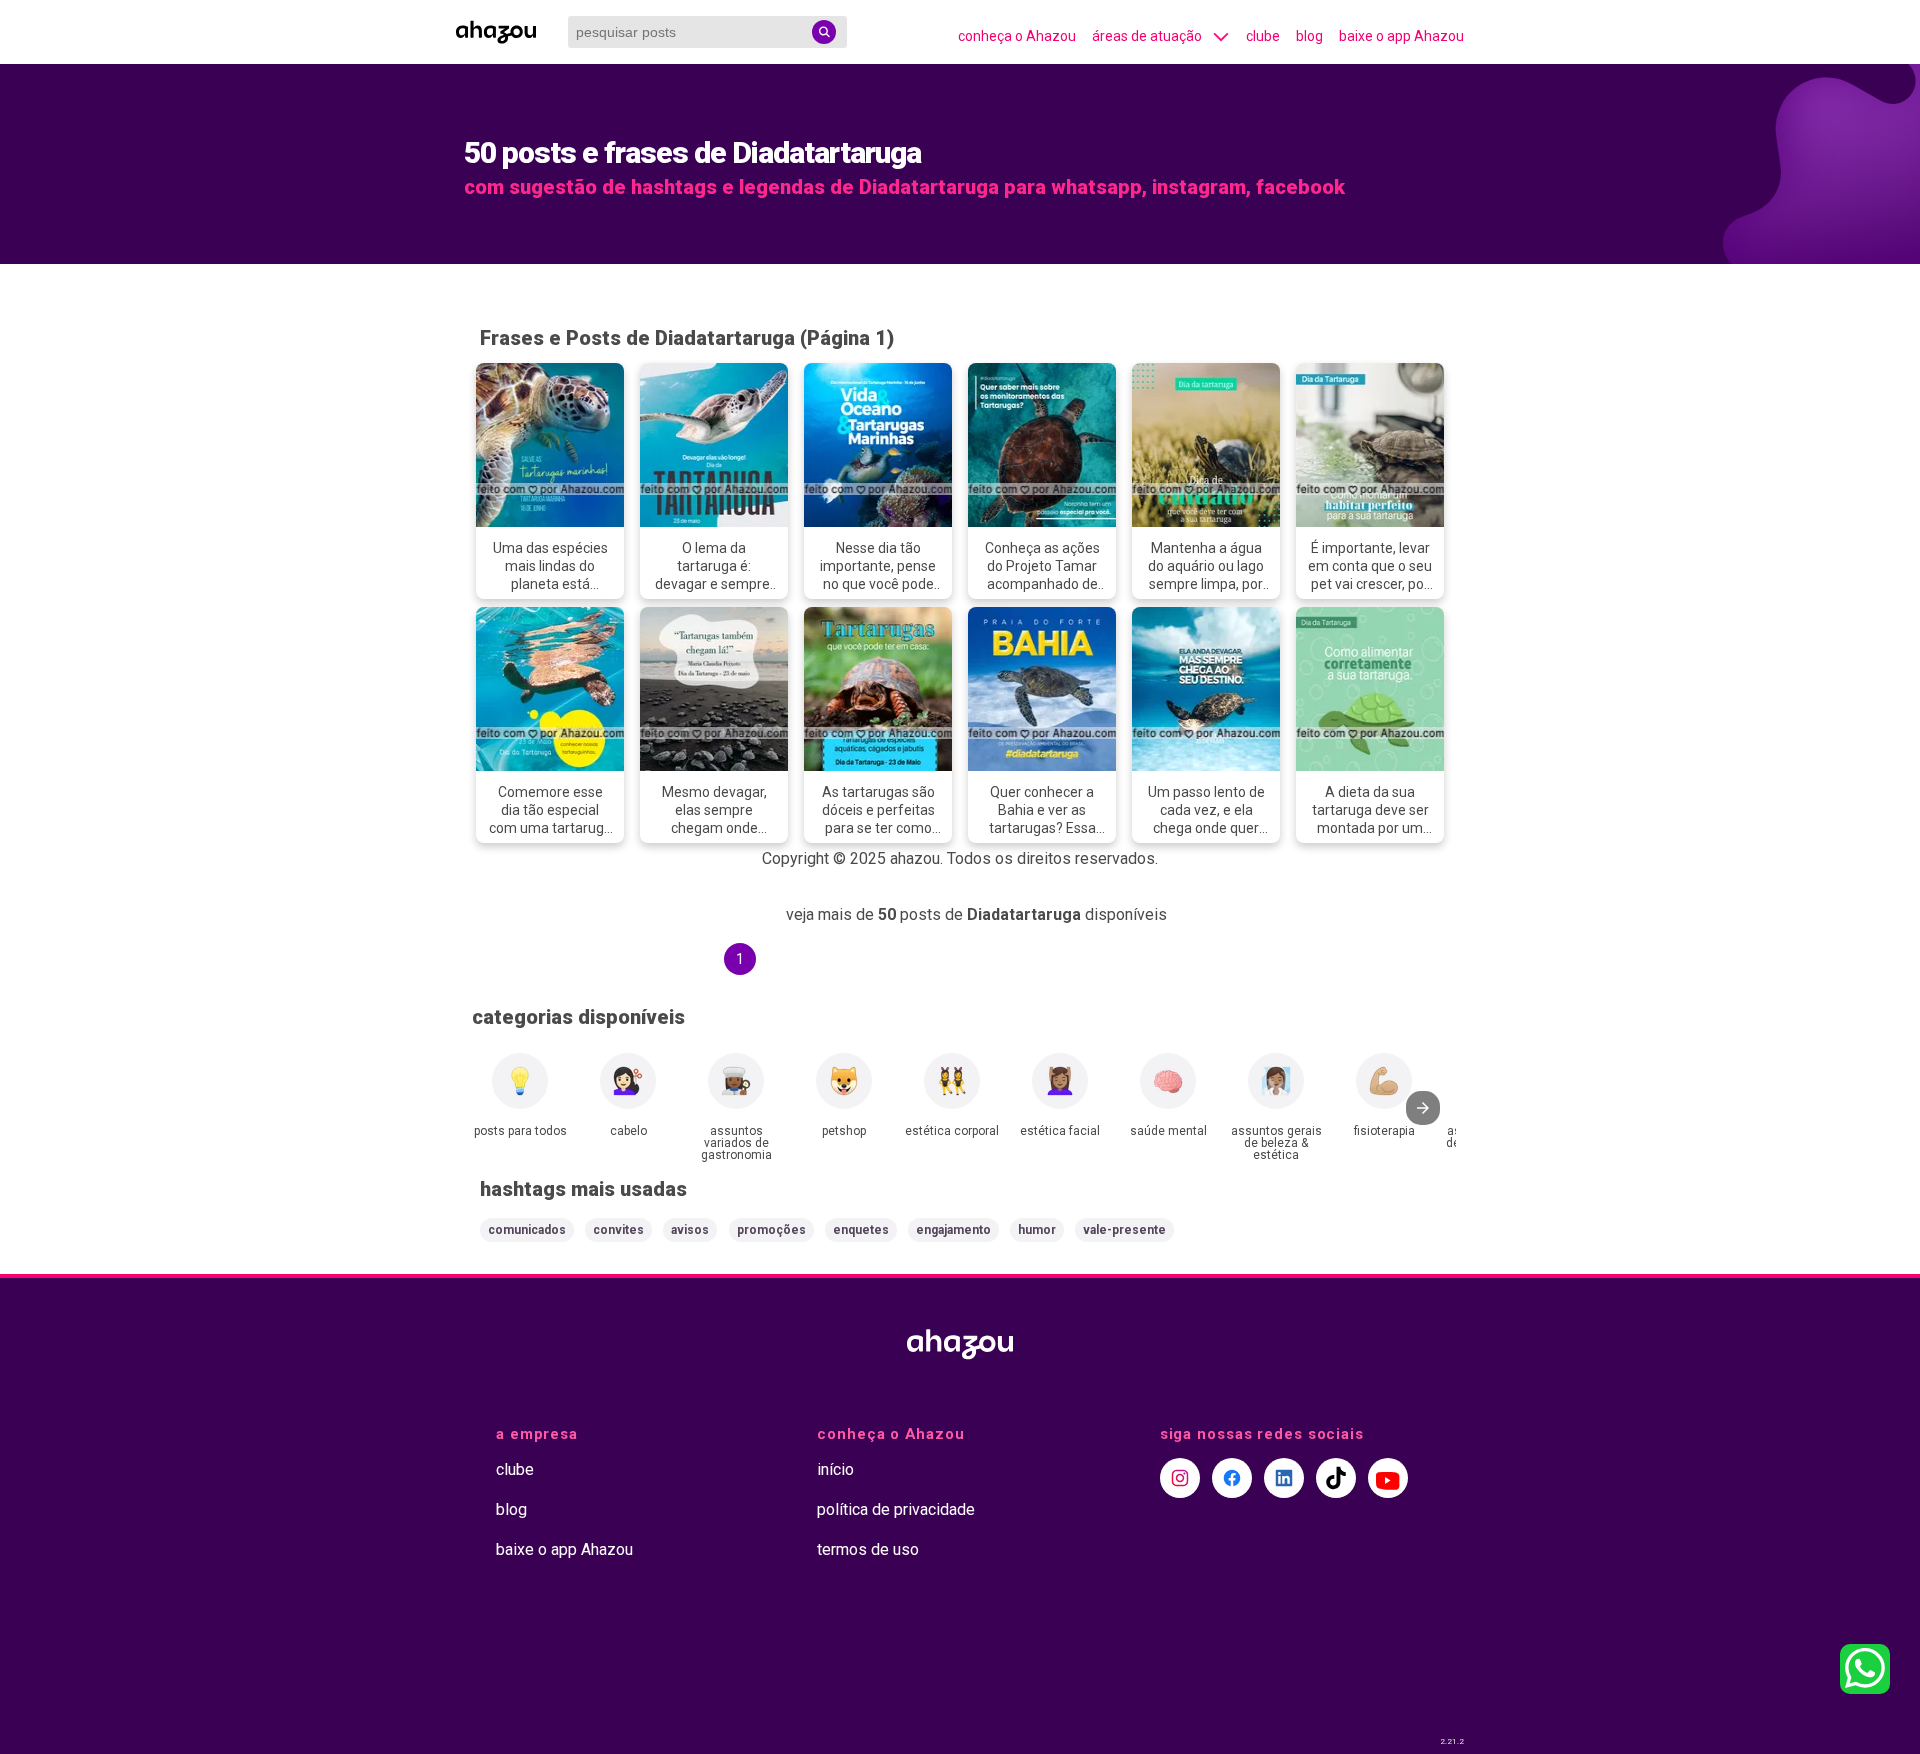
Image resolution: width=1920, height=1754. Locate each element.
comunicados (527, 1230)
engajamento (953, 1230)
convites (618, 1230)
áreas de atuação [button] (1147, 36)
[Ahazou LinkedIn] (1284, 1478)
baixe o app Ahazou (1401, 36)
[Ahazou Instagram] (1180, 1478)
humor (1037, 1230)
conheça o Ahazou (1017, 36)
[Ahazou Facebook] (1232, 1478)
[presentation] (1423, 1108)
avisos (690, 1230)
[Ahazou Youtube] (1388, 1478)
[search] (824, 32)
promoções (771, 1230)
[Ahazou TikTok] (1336, 1478)
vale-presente (1124, 1230)
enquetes (861, 1230)
